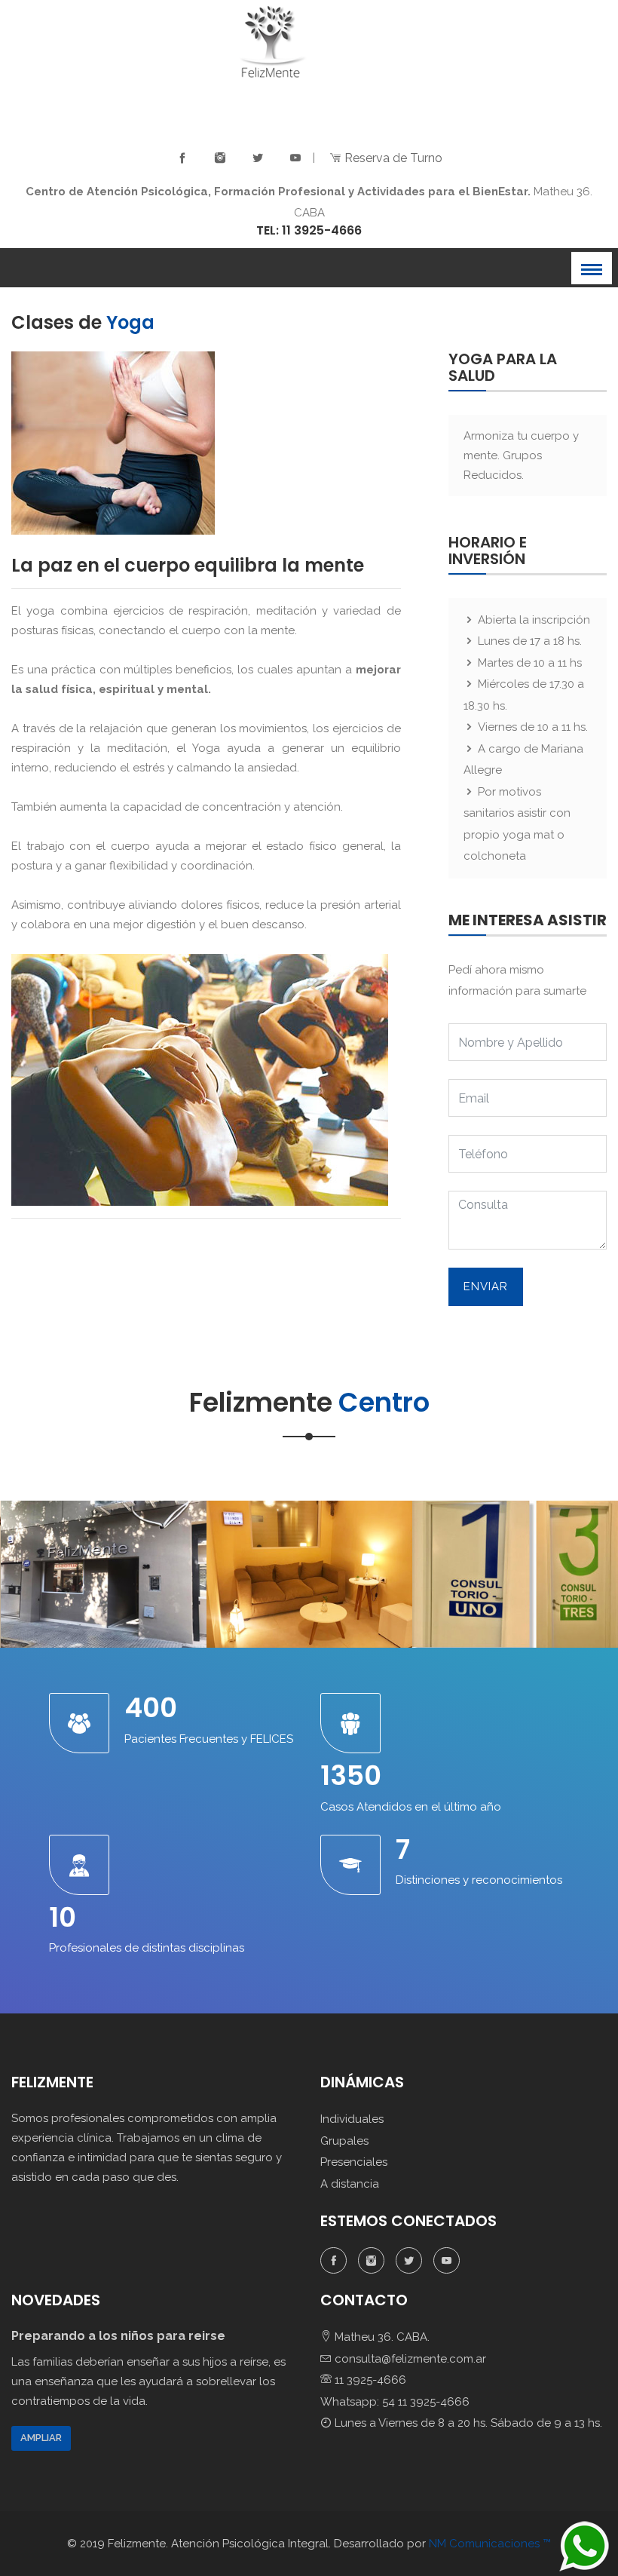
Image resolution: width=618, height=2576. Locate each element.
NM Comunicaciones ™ (490, 2544)
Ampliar (41, 2438)
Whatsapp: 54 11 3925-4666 (395, 2402)
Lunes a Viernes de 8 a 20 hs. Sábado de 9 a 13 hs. (467, 2423)
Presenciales (354, 2162)
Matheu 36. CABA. (381, 2337)
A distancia (350, 2184)
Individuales (352, 2119)
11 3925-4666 (369, 2380)
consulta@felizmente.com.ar (409, 2359)
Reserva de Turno (392, 158)
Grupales (344, 2141)
